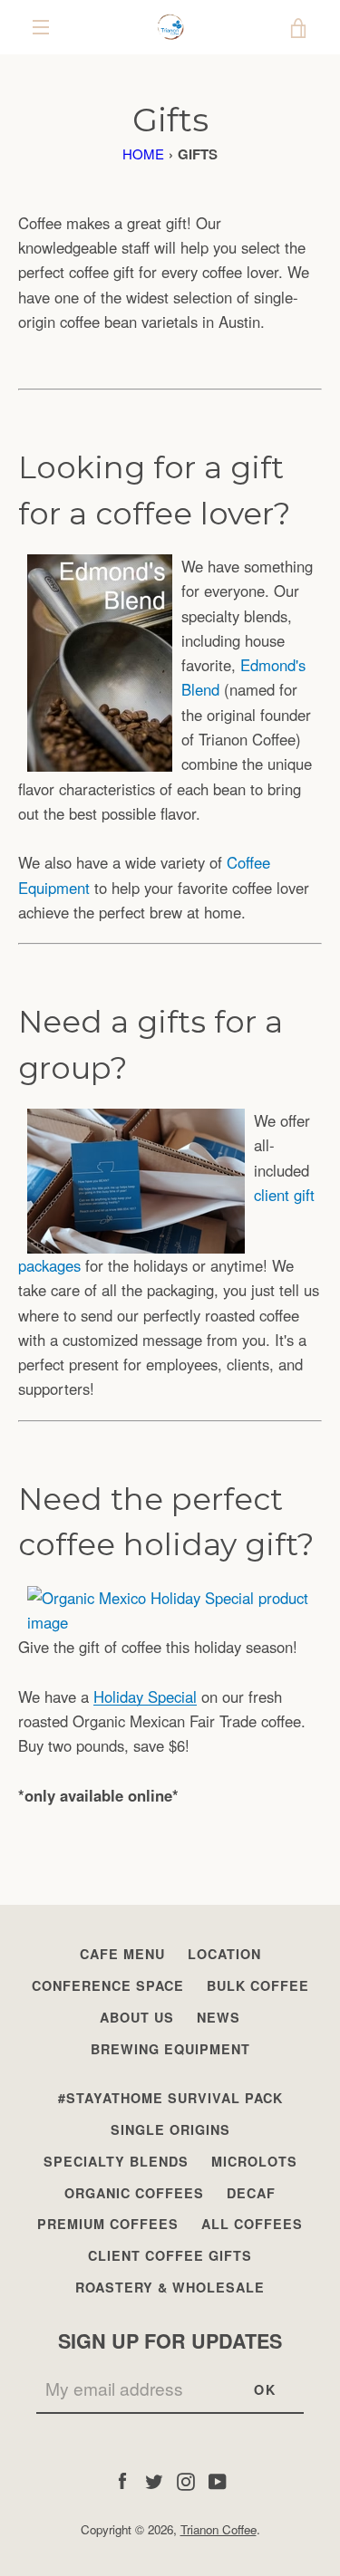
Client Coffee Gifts (170, 2255)
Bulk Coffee (258, 1985)
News (219, 2017)
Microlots (254, 2161)
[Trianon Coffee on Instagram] (186, 2480)
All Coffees (252, 2224)
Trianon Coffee (219, 2529)
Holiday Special (145, 1697)
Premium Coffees (108, 2224)
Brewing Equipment (170, 2049)
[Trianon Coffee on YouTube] (218, 2480)
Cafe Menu (122, 1954)
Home (143, 154)
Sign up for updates (170, 2341)
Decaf (251, 2193)
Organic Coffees (134, 2193)
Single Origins (170, 2129)
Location (224, 1954)
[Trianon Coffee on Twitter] (154, 2480)
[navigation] (41, 27)
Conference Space (108, 1985)
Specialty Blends (116, 2161)
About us (137, 2017)
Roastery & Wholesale (170, 2287)
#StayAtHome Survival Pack (170, 2098)
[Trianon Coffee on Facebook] (122, 2480)
